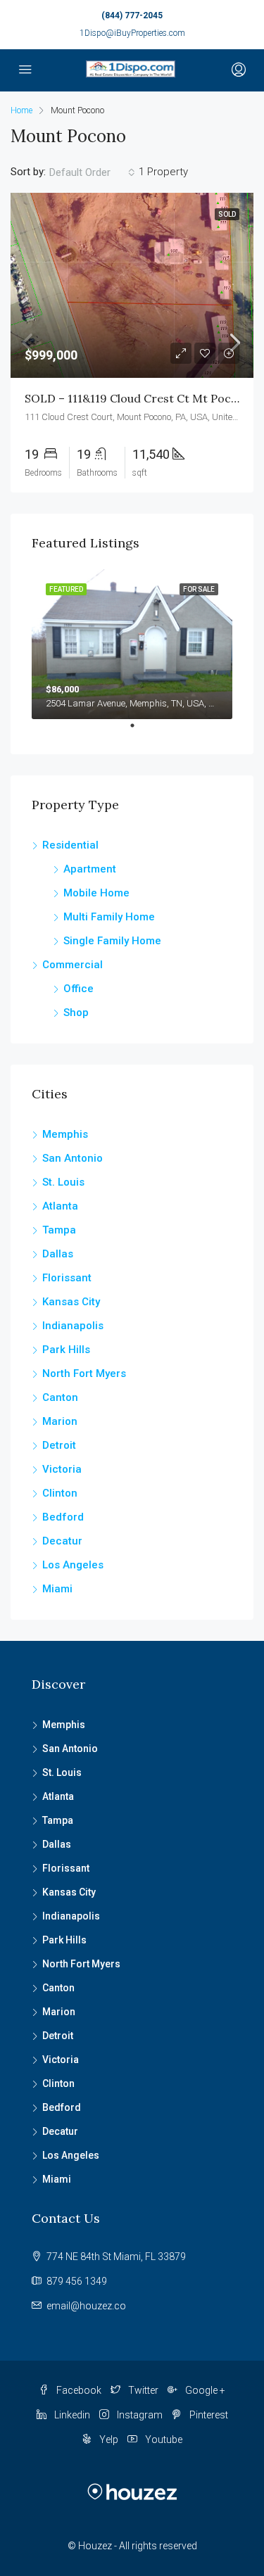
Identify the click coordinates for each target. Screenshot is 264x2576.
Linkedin (71, 2415)
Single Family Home (112, 941)
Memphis (65, 1134)
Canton (60, 1397)
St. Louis (63, 1182)
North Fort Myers (84, 1373)
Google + (204, 2390)
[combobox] (92, 172)
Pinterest (208, 2415)
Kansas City (71, 1302)
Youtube (163, 2439)
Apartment (90, 869)
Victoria (62, 1469)
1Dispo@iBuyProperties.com (132, 33)
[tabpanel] (132, 645)
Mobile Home (96, 893)
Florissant (67, 1278)
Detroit (59, 1445)
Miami (57, 1589)
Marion (60, 1421)
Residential (70, 845)
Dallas (58, 1254)
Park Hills (66, 1350)
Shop (76, 1013)
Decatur (62, 1541)
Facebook (78, 2390)
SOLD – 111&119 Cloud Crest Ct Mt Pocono (138, 398)
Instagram (139, 2415)
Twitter (142, 2390)
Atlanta (60, 1206)
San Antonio (73, 1158)
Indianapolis (73, 1326)
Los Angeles (73, 1565)
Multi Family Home (109, 917)
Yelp (108, 2439)
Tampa (59, 1230)
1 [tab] (139, 731)
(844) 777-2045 (132, 15)
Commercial (73, 965)
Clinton (60, 1493)
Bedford (63, 1517)
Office (78, 989)
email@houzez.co (86, 2306)
